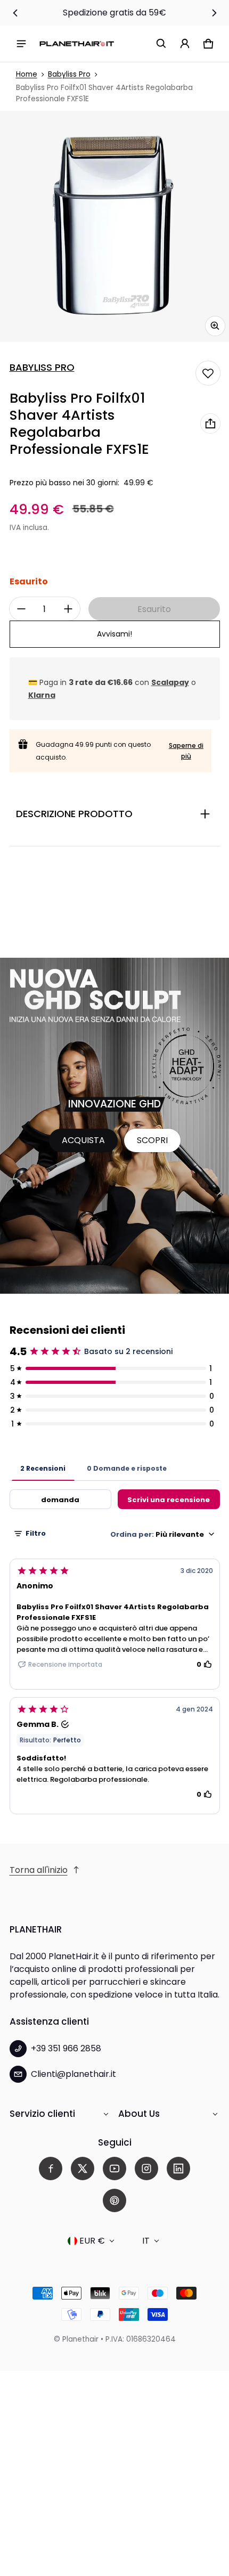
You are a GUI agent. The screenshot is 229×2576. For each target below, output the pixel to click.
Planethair (80, 2339)
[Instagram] (146, 2169)
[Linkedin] (178, 2169)
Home (27, 74)
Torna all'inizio (39, 1870)
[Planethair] (77, 43)
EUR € (92, 2241)
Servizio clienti (42, 2114)
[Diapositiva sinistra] (15, 13)
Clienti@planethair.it (73, 2074)
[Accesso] (185, 44)
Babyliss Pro (69, 74)
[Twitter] (83, 2169)
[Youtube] (114, 2169)
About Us (139, 2114)
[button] (161, 44)
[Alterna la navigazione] (21, 44)
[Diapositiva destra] (214, 13)
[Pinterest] (114, 2200)
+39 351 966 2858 (66, 2048)
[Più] (68, 609)
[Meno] (21, 609)
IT (146, 2241)
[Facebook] (51, 2169)
